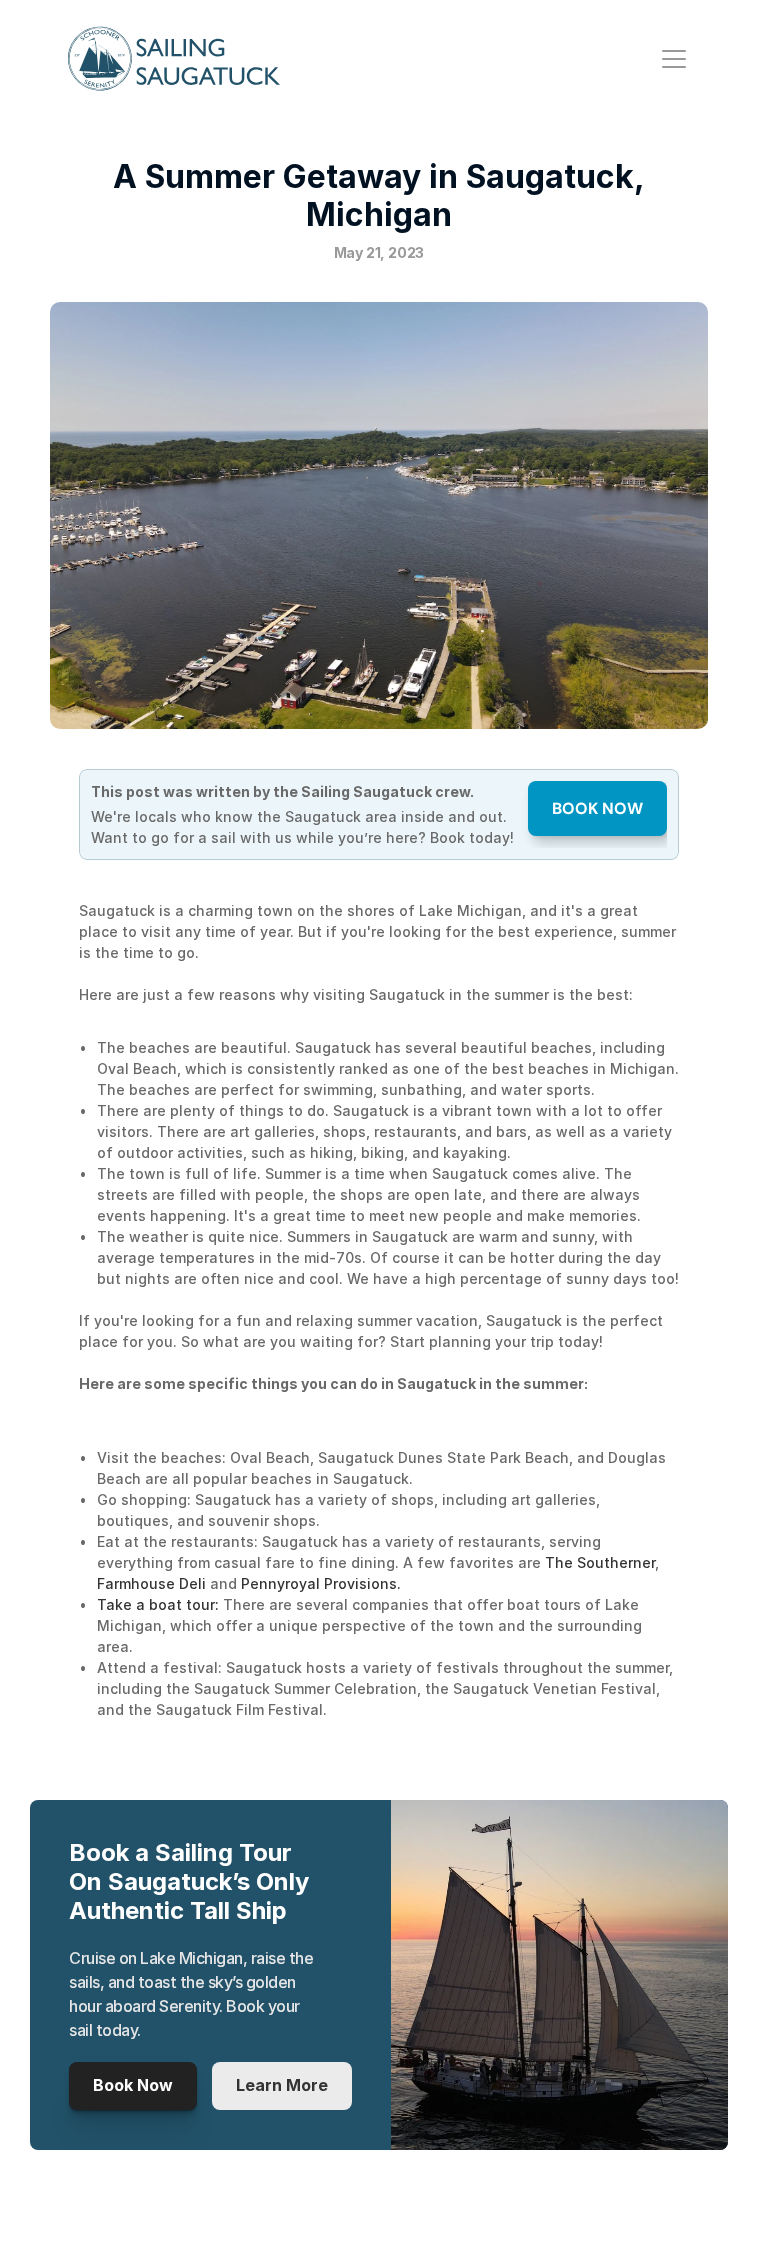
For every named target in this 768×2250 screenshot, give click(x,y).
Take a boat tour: (158, 1604)
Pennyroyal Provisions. (321, 1583)
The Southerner (600, 1562)
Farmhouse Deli (153, 1583)
